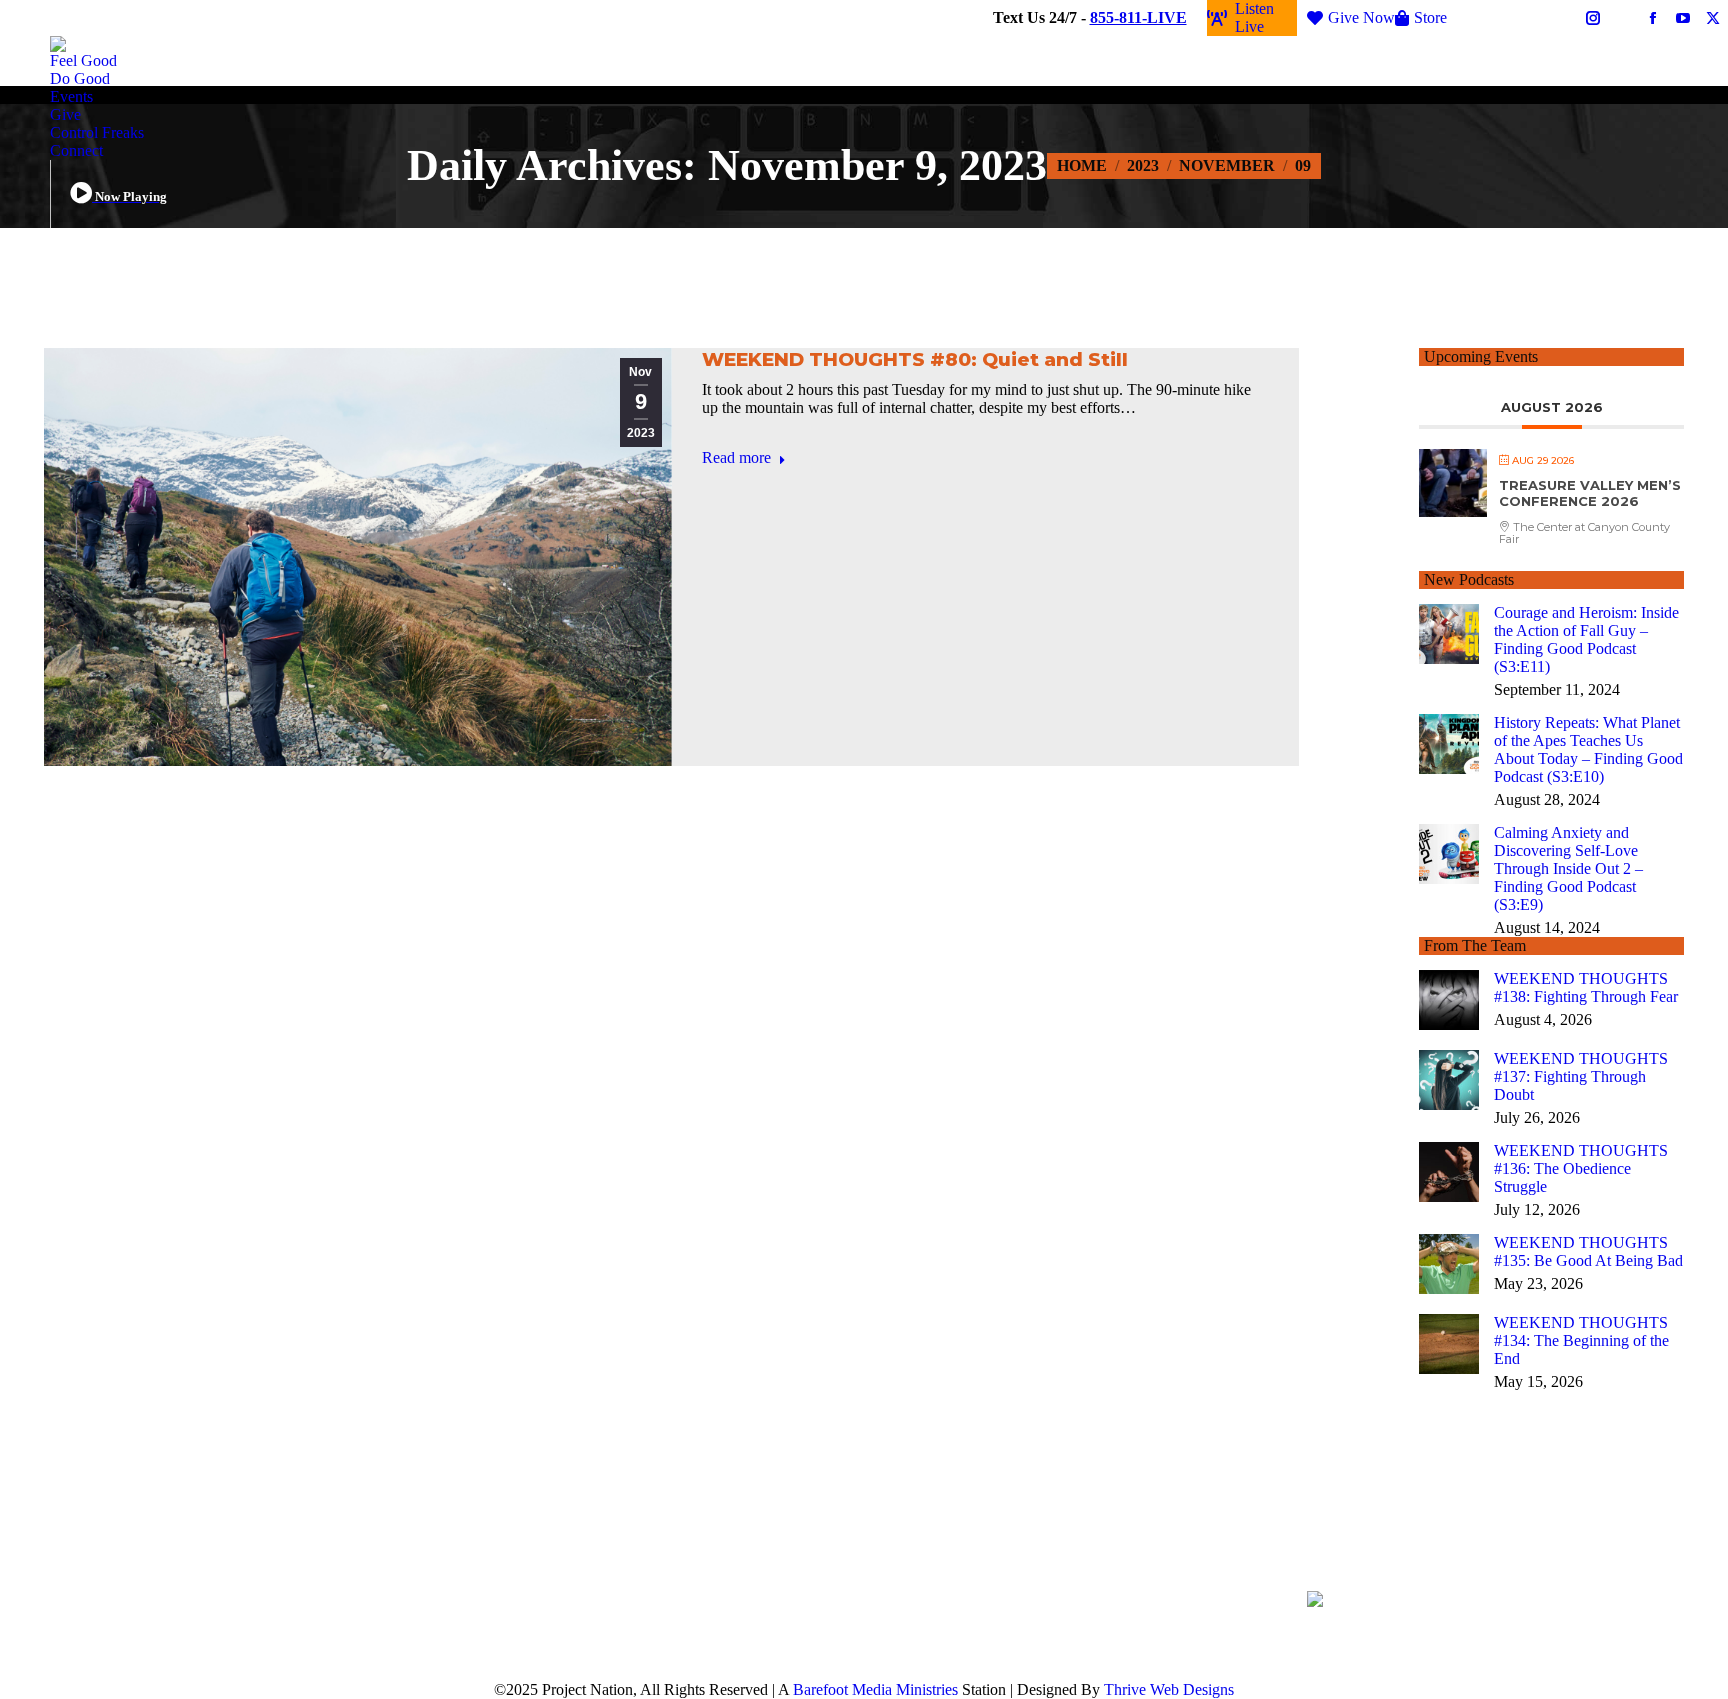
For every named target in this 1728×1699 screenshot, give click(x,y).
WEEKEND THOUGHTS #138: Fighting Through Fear (1586, 987)
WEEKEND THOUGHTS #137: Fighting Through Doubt (1581, 1076)
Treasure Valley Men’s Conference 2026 (1590, 493)
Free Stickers (1518, 17)
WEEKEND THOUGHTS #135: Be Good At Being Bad (1588, 1251)
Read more (736, 457)
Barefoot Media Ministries (875, 1689)
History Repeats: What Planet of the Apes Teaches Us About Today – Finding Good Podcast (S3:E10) (1588, 749)
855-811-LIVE (1138, 17)
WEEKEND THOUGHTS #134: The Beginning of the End (1581, 1340)
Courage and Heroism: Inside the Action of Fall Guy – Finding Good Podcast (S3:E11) (1586, 639)
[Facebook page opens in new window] (1436, 1632)
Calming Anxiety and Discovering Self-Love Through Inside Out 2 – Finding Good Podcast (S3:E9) (1568, 868)
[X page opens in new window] (1466, 1632)
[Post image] (1449, 634)
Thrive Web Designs (1169, 1689)
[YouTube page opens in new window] (1496, 1632)
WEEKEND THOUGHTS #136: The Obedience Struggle (1581, 1168)
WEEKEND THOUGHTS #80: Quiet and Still (915, 359)
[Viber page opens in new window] (1556, 1633)
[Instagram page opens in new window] (1526, 1632)
